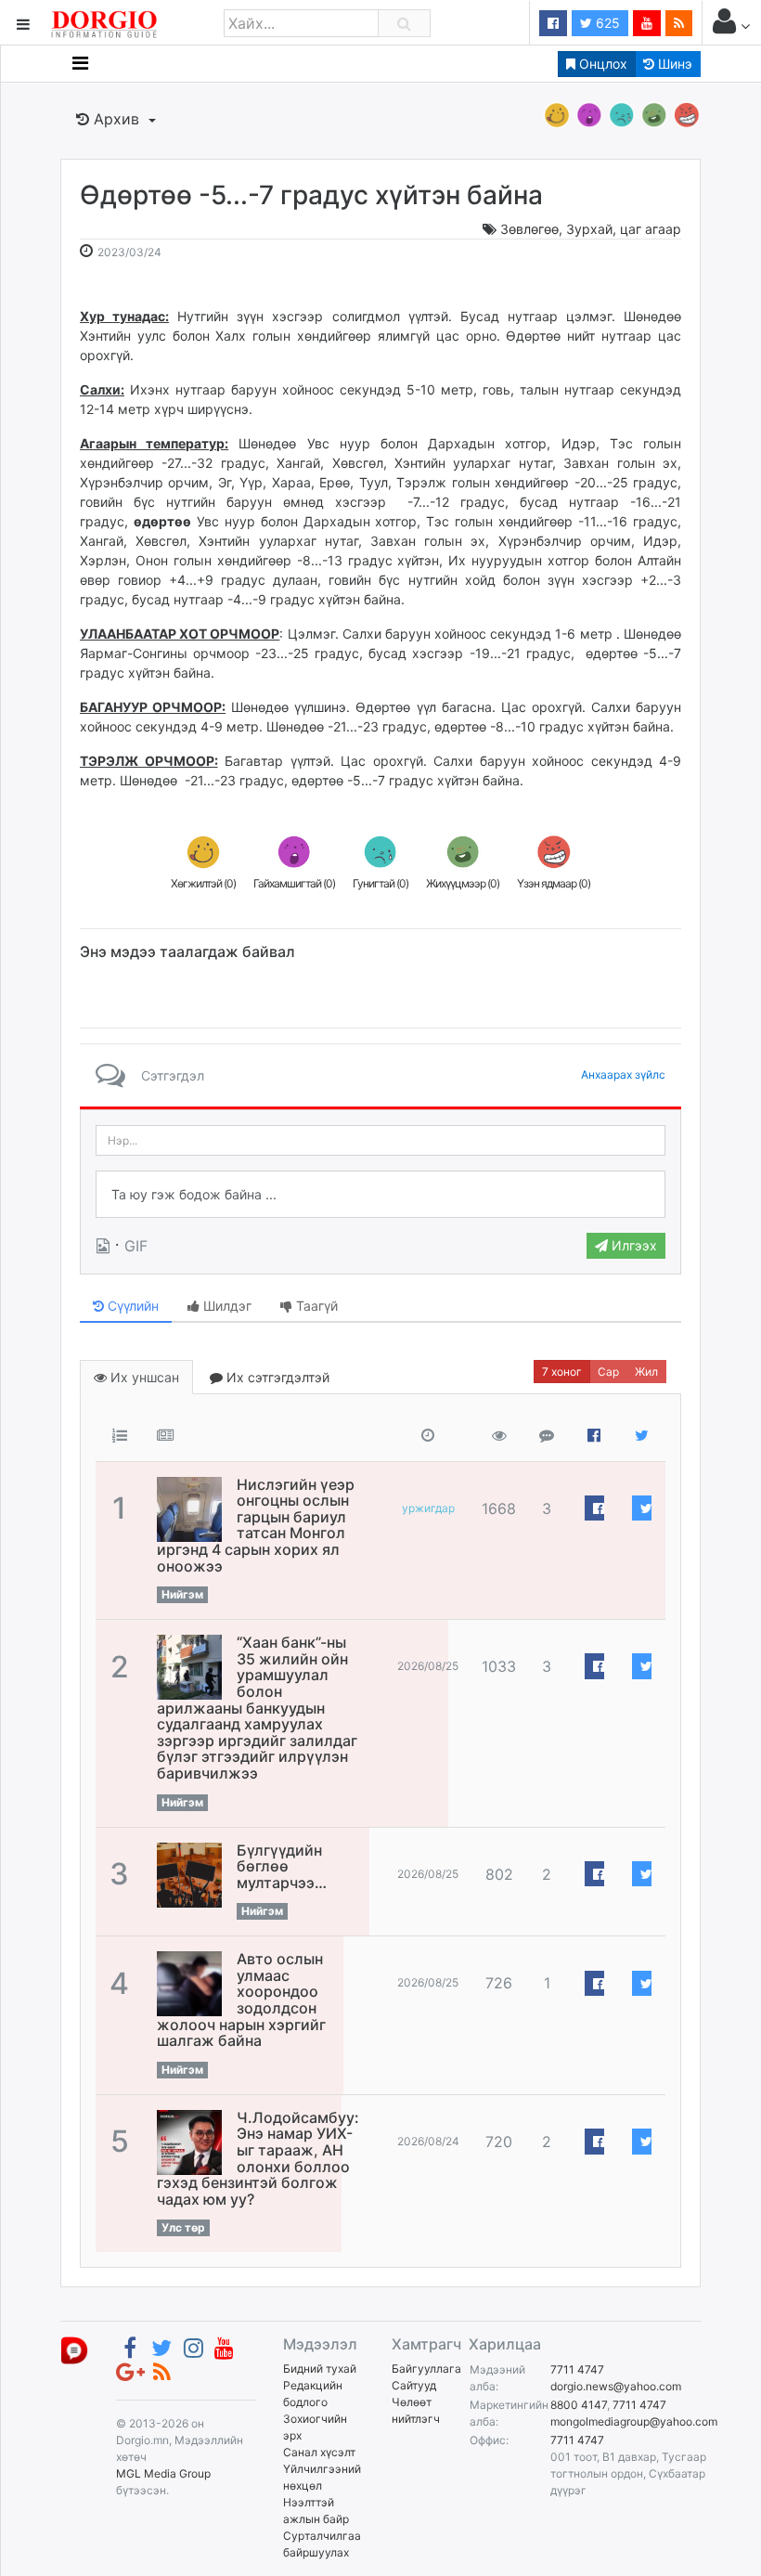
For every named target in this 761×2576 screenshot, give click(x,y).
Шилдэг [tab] (226, 1306)
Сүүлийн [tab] (131, 1306)
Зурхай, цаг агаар (624, 229)
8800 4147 (579, 2405)
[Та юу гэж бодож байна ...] (380, 1195)
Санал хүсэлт (319, 2452)
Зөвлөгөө (529, 229)
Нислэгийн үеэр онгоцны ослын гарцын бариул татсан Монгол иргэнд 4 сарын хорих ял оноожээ (256, 1525)
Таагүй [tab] (315, 1306)
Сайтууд (414, 2385)
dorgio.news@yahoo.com (616, 2386)
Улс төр (183, 2227)
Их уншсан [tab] (143, 1377)
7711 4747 (577, 2369)
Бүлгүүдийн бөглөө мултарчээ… (282, 1866)
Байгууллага (426, 2369)
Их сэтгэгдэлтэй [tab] (276, 1377)
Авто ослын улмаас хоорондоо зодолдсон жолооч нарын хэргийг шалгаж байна (241, 2000)
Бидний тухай (320, 2369)
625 (606, 23)
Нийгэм (182, 1594)
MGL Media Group (163, 2473)
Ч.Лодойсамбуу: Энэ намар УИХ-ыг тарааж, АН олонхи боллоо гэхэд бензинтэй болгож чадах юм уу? (258, 2158)
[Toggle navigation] (80, 63)
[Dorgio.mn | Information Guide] (74, 2350)
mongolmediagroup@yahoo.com (634, 2421)
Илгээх (632, 1245)
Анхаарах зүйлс (623, 1074)
